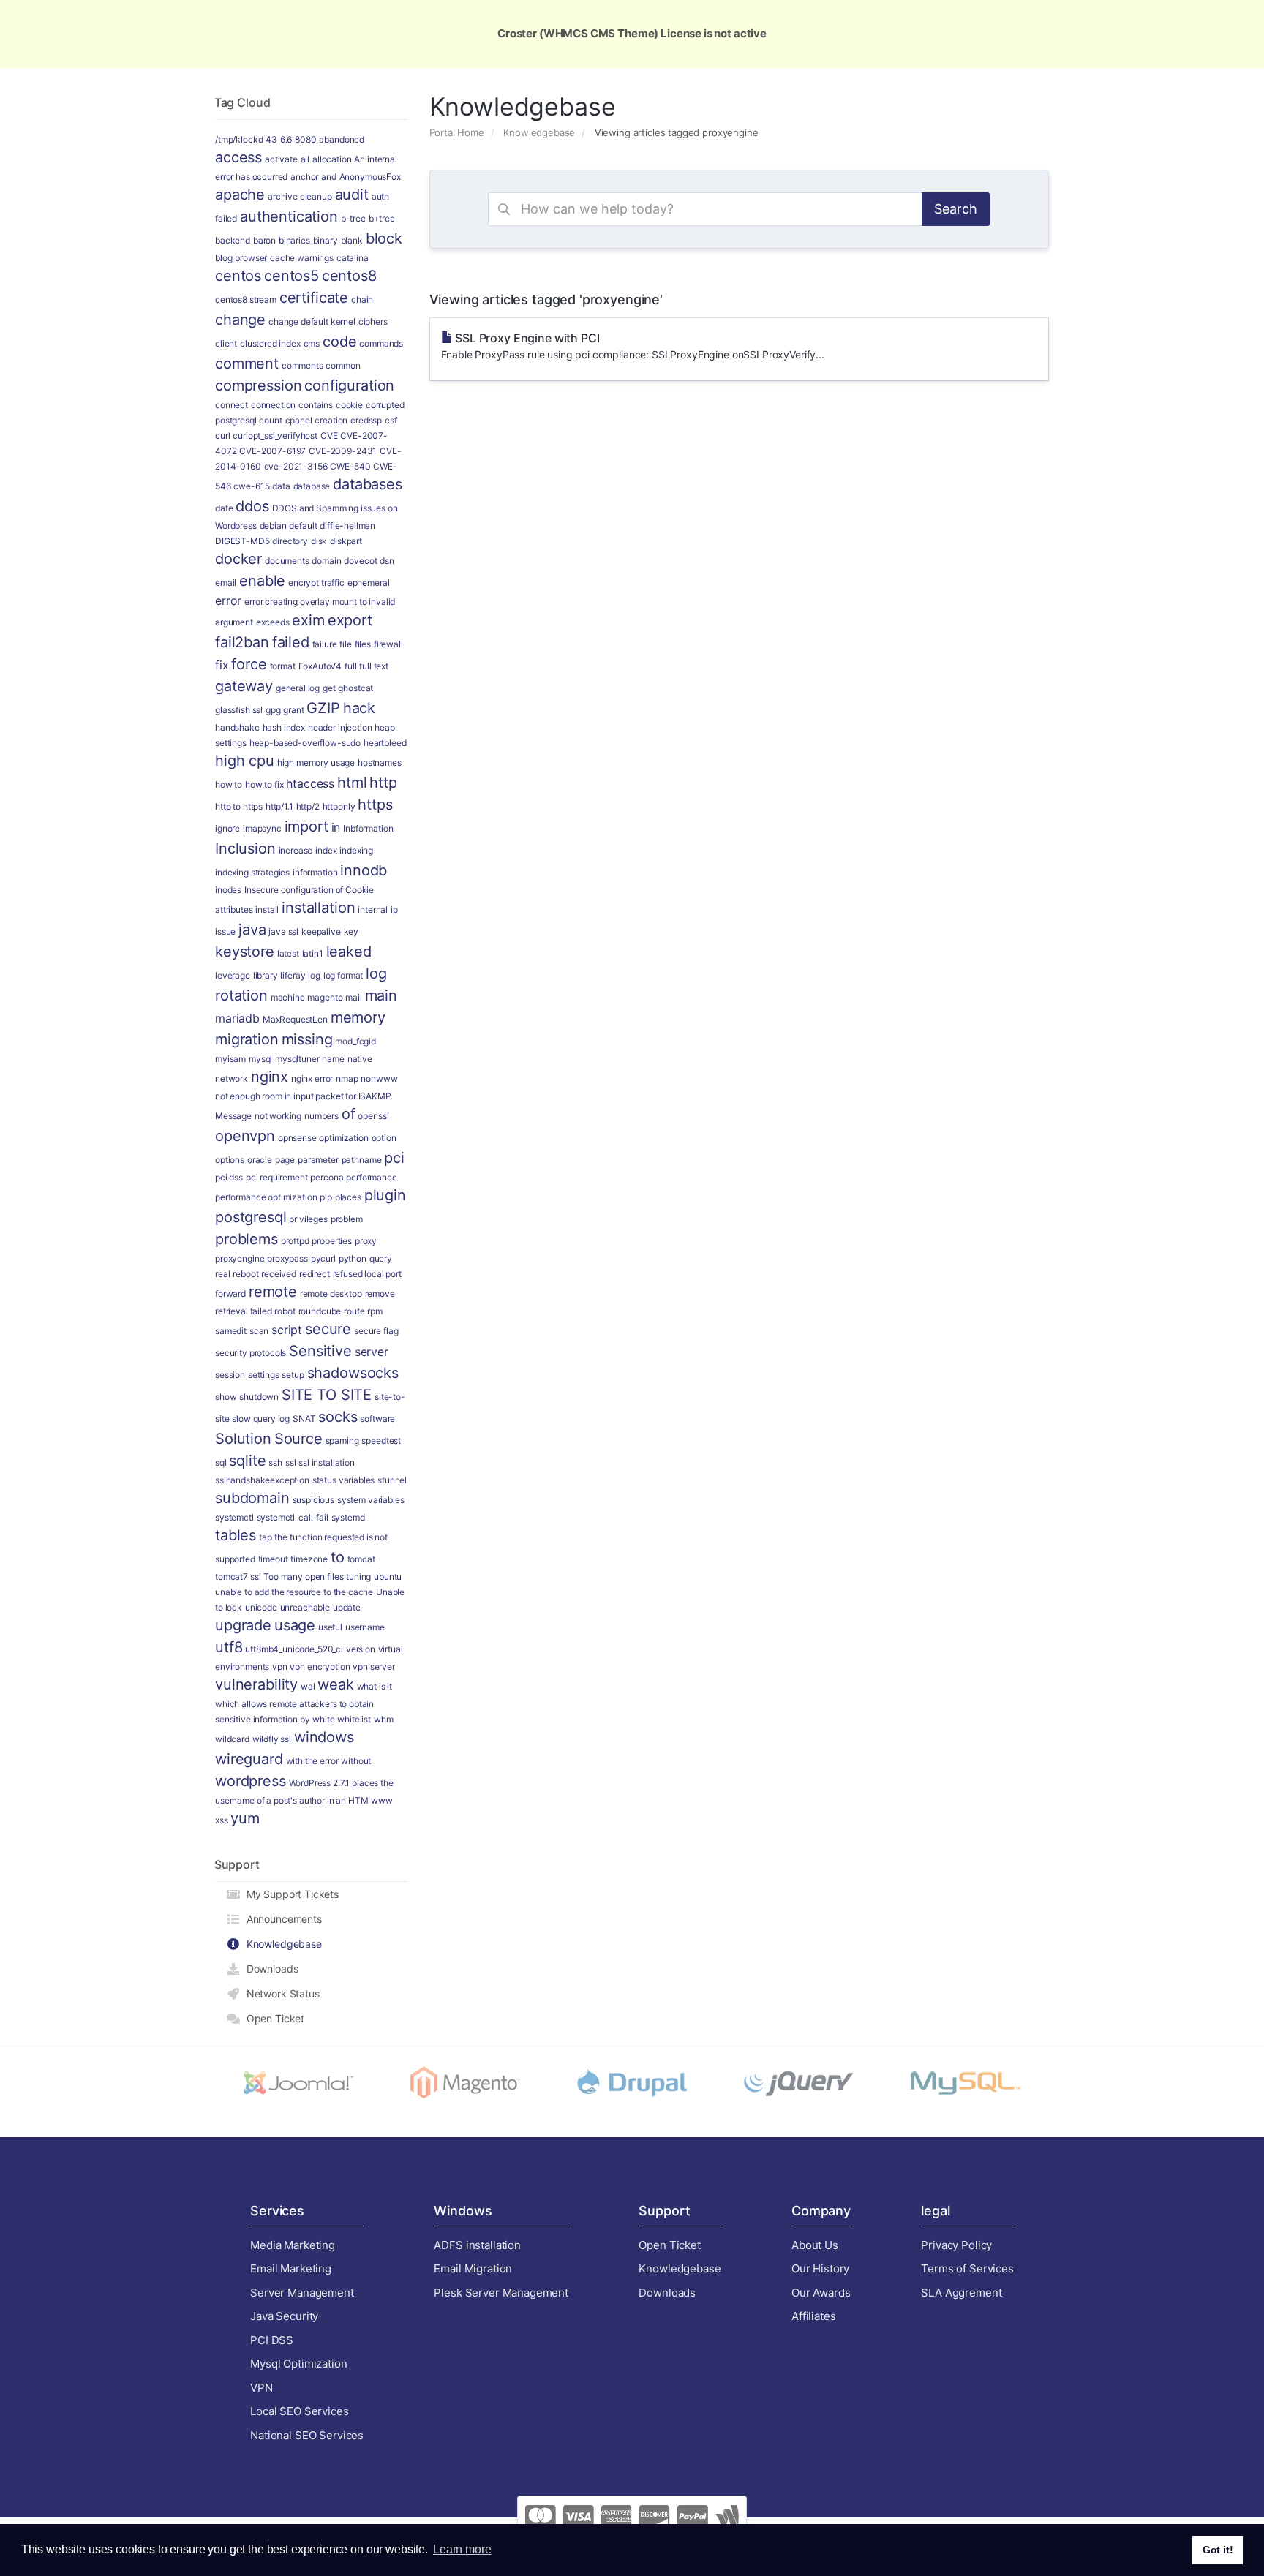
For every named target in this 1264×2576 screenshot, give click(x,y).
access (238, 157)
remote (273, 1292)
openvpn (245, 1136)
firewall (388, 644)
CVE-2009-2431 (343, 451)
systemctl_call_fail (293, 1517)
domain (326, 561)
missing (307, 1039)
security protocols (251, 1353)
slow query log (261, 1419)
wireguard (249, 1759)
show (226, 1397)
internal (373, 909)
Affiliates (814, 2316)
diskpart (346, 541)
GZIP (323, 708)
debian (273, 526)
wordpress (251, 1781)
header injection (340, 727)
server (372, 1352)
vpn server (374, 1667)
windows (324, 1737)
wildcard (232, 1739)
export (350, 620)
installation (318, 908)
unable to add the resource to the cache (294, 1592)
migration (247, 1039)
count (270, 420)
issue (225, 931)
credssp (366, 420)
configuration (349, 385)
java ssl (283, 931)
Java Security (284, 2316)
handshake (237, 727)
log (314, 975)
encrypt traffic (316, 583)
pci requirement (277, 1177)
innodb (364, 870)
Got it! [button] (1218, 2550)
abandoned (342, 139)
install (267, 909)
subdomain (252, 1498)
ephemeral (369, 583)
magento (325, 997)
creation (331, 420)
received (279, 1274)
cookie (349, 405)
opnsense (297, 1138)
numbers (321, 1116)
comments (302, 365)
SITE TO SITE (327, 1395)
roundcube (320, 1311)
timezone (309, 1559)
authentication (289, 216)
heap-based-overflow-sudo (305, 743)
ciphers (373, 321)
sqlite (247, 1461)
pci (394, 1158)
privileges (308, 1219)
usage (295, 1625)
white (323, 1719)
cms (312, 343)
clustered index (270, 343)
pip (326, 1197)
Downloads (269, 1969)
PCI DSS (272, 2340)
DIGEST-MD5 (242, 541)
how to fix (264, 784)
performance (371, 1177)
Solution (243, 1439)
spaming (342, 1440)
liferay (293, 975)
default (303, 526)
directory (290, 541)
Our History (820, 2268)
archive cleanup (300, 196)
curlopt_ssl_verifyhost (275, 436)
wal (308, 1686)
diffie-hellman (347, 526)
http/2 (308, 806)
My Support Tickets (290, 1894)
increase (296, 850)
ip (394, 909)
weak (335, 1684)
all (305, 159)
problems (247, 1239)
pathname (362, 1160)
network (232, 1078)
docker (238, 559)
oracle (260, 1160)
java (252, 930)
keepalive (321, 931)
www (382, 1800)
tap (266, 1537)
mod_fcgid (355, 1041)
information (315, 872)
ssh (275, 1462)
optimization (343, 1138)
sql (221, 1462)
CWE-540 (350, 466)
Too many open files (303, 1577)
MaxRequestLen (295, 1019)
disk (319, 541)
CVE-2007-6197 (272, 451)
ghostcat (355, 688)
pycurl (323, 1258)
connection (274, 405)
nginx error (312, 1078)
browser (251, 258)
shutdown (259, 1397)
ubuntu (388, 1577)
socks (338, 1417)
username (365, 1627)
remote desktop (331, 1293)
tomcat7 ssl (238, 1577)
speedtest (381, 1440)
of (349, 1114)
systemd (348, 1517)
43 (271, 139)
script (287, 1330)
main (381, 995)
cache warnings (302, 258)
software (377, 1419)
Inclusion (245, 848)
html (352, 783)
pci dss (229, 1177)
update (347, 1607)
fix (222, 665)
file (345, 644)
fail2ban (242, 642)
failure (325, 644)
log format (343, 975)
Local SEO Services (299, 2411)
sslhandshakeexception (262, 1480)
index (326, 850)
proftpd (295, 1241)
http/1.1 (279, 806)
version (361, 1649)
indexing (356, 850)
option (384, 1138)
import (306, 826)
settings (264, 1375)
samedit (231, 1331)
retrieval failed (244, 1311)
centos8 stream (246, 300)
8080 (305, 139)
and (329, 177)
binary (326, 240)
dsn (387, 561)
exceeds (273, 622)
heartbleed (385, 743)
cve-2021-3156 (296, 466)
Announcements (281, 1919)
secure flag (376, 1331)
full (350, 666)
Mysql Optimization (298, 2364)
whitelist (354, 1719)
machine (288, 997)
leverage (233, 975)
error (228, 600)
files (363, 644)
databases (368, 484)
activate (281, 159)
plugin (385, 1195)
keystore (245, 952)
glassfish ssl (239, 710)
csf (391, 420)
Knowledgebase (539, 132)
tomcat (361, 1559)
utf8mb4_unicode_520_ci (294, 1649)
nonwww (379, 1078)
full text (374, 666)
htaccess (310, 783)
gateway (244, 686)
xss (222, 1820)
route (354, 1311)
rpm (375, 1311)
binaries (294, 240)
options (230, 1160)
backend (233, 240)
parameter (318, 1160)
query (381, 1258)
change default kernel (312, 321)
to (338, 1557)
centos (238, 276)
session (230, 1375)
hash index (284, 727)
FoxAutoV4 (320, 666)
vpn (280, 1667)
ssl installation (327, 1462)
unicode (261, 1607)
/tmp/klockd (239, 139)
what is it (375, 1686)
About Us (815, 2245)
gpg (273, 710)
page (285, 1160)
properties (332, 1241)
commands (381, 343)
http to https (239, 806)
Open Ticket (272, 2018)
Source (298, 1439)
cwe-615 (251, 486)
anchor (304, 177)
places (348, 1197)
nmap (347, 1078)
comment (247, 364)
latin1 (313, 953)
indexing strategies (252, 872)
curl (222, 436)
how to (229, 784)
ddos (252, 506)
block (384, 238)
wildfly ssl (272, 1739)
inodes (228, 890)
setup (293, 1375)
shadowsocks (353, 1373)
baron (264, 240)
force (249, 664)
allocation (332, 159)
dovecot (360, 561)
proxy (366, 1241)
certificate (314, 298)
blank (352, 240)
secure (328, 1329)
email (226, 583)
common (343, 365)
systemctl (234, 1517)
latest (288, 953)
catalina (353, 258)
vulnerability (256, 1684)
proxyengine (240, 1258)
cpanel (299, 420)
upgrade (243, 1625)
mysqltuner (297, 1059)
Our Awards (821, 2293)
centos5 (291, 276)
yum (245, 1818)
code (339, 342)
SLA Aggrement (961, 2293)
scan (259, 1331)
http (383, 783)
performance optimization (266, 1197)
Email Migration (473, 2268)
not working (278, 1116)
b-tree (353, 218)
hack (359, 708)
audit (352, 195)
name (333, 1059)
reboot (245, 1274)
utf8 (229, 1647)
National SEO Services (307, 2435)
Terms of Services (967, 2268)
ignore (227, 828)
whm (384, 1719)
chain (362, 300)
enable (262, 581)
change (240, 320)
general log (298, 688)
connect (232, 405)
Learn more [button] (462, 2549)
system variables (371, 1500)
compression (258, 385)
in (336, 827)
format (283, 666)
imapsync (262, 828)
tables (236, 1535)
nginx (270, 1077)
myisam (230, 1059)
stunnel (392, 1480)
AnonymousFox (370, 177)
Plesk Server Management (501, 2293)
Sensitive (320, 1351)
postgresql (251, 1217)
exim (308, 620)
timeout (273, 1559)
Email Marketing (291, 2268)
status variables (344, 1480)
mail (353, 997)
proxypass (287, 1258)
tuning (358, 1577)
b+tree (382, 218)
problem (347, 1219)
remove (380, 1293)
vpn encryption (320, 1667)
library (266, 975)
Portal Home (457, 132)
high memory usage (316, 762)
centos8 (349, 276)
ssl (291, 1462)
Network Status (280, 1993)
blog (223, 258)
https (375, 805)
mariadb (237, 1018)
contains (316, 405)
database (312, 486)
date (224, 508)
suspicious (314, 1500)
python (353, 1258)
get (329, 688)
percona (327, 1177)
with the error (312, 1761)
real (222, 1274)
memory (358, 1017)
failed (291, 642)
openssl (373, 1116)
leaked (349, 952)
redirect (315, 1274)
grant (293, 710)
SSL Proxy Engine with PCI (633, 346)
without (356, 1761)
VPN (262, 2388)
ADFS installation (477, 2245)
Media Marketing (293, 2245)
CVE (329, 436)
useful (330, 1627)
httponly (339, 806)
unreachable (305, 1607)
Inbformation (368, 828)
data (281, 486)
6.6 (286, 139)
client (226, 343)
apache (240, 195)
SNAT (304, 1419)
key (351, 931)
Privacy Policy (956, 2245)
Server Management (302, 2293)
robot (285, 1311)
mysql (260, 1059)
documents (287, 561)
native (360, 1059)
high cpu (245, 761)
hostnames (380, 762)
